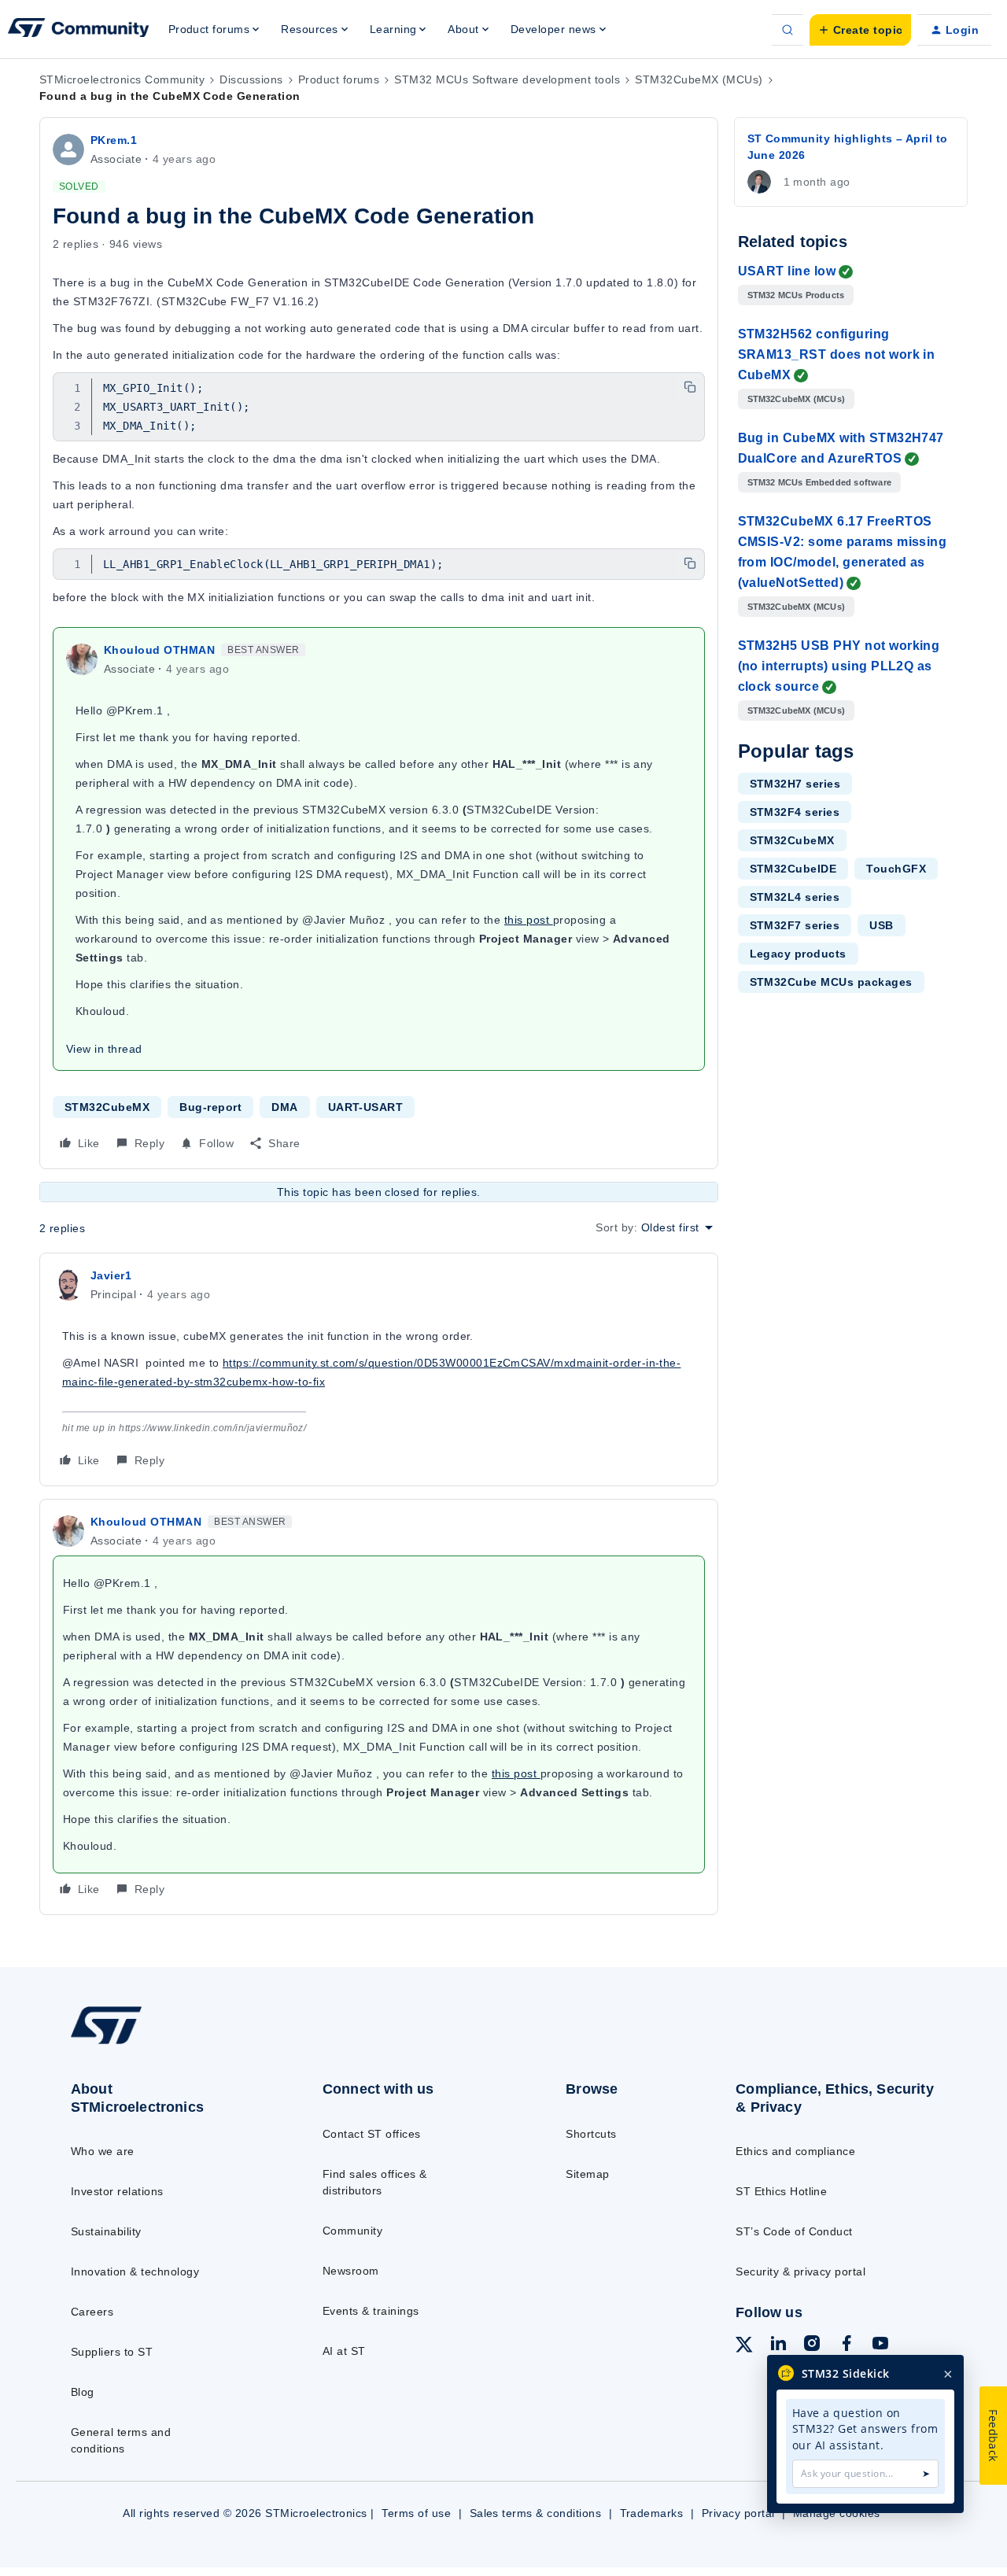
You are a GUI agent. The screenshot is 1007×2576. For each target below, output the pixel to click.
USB (881, 925)
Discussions (251, 79)
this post (529, 920)
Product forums (339, 79)
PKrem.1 (114, 140)
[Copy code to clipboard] (690, 387)
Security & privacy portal (800, 2272)
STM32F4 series (795, 812)
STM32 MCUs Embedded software (820, 482)
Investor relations (117, 2191)
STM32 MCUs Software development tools (507, 79)
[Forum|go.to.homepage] (79, 30)
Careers (92, 2312)
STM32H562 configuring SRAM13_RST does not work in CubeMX (837, 354)
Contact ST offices (372, 2134)
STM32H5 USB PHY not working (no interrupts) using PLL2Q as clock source (839, 666)
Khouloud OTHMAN (159, 650)
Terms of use (416, 2513)
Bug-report (210, 1107)
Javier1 (111, 1275)
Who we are (103, 2151)
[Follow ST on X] (744, 2347)
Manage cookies (837, 2513)
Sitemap (587, 2174)
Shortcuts (591, 2134)
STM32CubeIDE (793, 869)
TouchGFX (896, 869)
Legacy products (798, 954)
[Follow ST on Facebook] (847, 2345)
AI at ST (344, 2351)
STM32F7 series (795, 925)
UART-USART (366, 1107)
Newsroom (351, 2271)
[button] (860, 30)
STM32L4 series (795, 897)
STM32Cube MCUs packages (831, 982)
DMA (284, 1107)
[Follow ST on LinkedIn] (778, 2345)
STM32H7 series (795, 784)
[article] (379, 1369)
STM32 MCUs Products (796, 295)
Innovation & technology (135, 2272)
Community (352, 2231)
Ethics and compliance (795, 2151)
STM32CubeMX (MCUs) (699, 79)
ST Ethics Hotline (781, 2191)
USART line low (787, 271)
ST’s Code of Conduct (794, 2231)
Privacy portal (738, 2513)
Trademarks (652, 2513)
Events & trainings (371, 2311)
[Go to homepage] (167, 2043)
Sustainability (106, 2231)
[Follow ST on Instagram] (812, 2345)
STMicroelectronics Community (122, 79)
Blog (83, 2392)
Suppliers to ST (112, 2352)
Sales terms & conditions (536, 2513)
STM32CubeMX (107, 1107)
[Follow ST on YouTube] (880, 2345)
